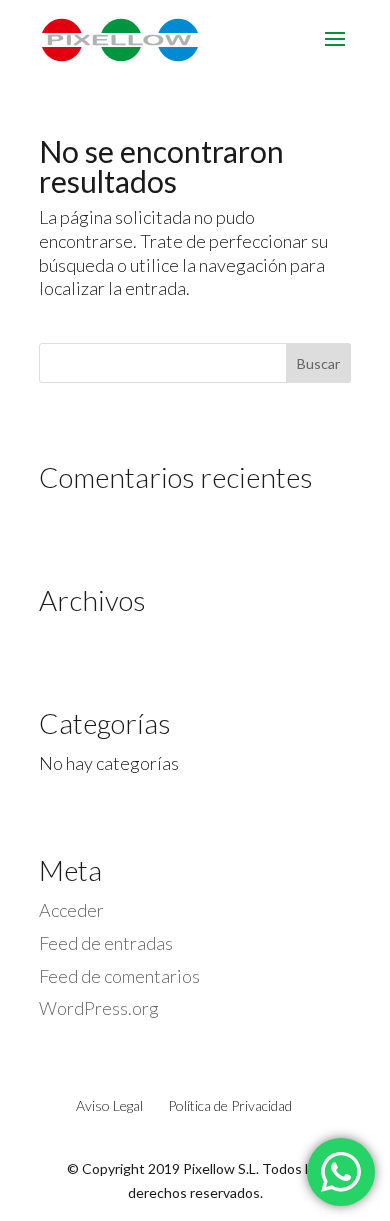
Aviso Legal (109, 1105)
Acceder (71, 910)
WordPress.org (99, 1008)
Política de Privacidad (230, 1105)
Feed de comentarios (119, 976)
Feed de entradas (106, 943)
